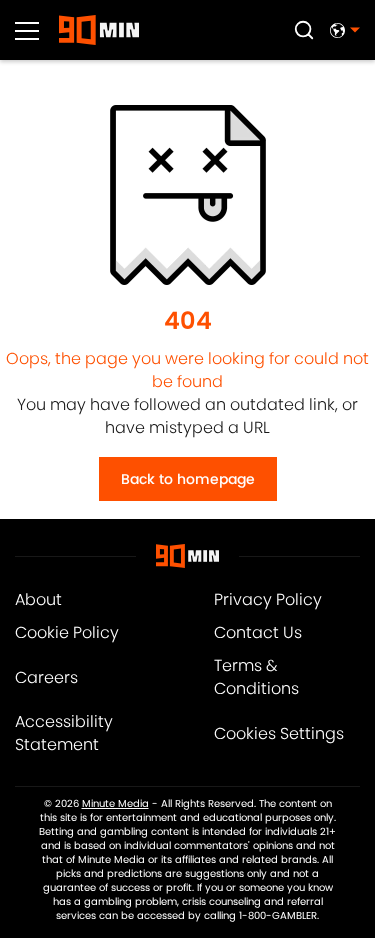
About (38, 599)
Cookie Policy (67, 632)
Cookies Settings (279, 733)
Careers (46, 677)
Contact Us (258, 632)
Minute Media (115, 804)
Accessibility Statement (64, 733)
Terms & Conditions (256, 677)
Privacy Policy (268, 599)
